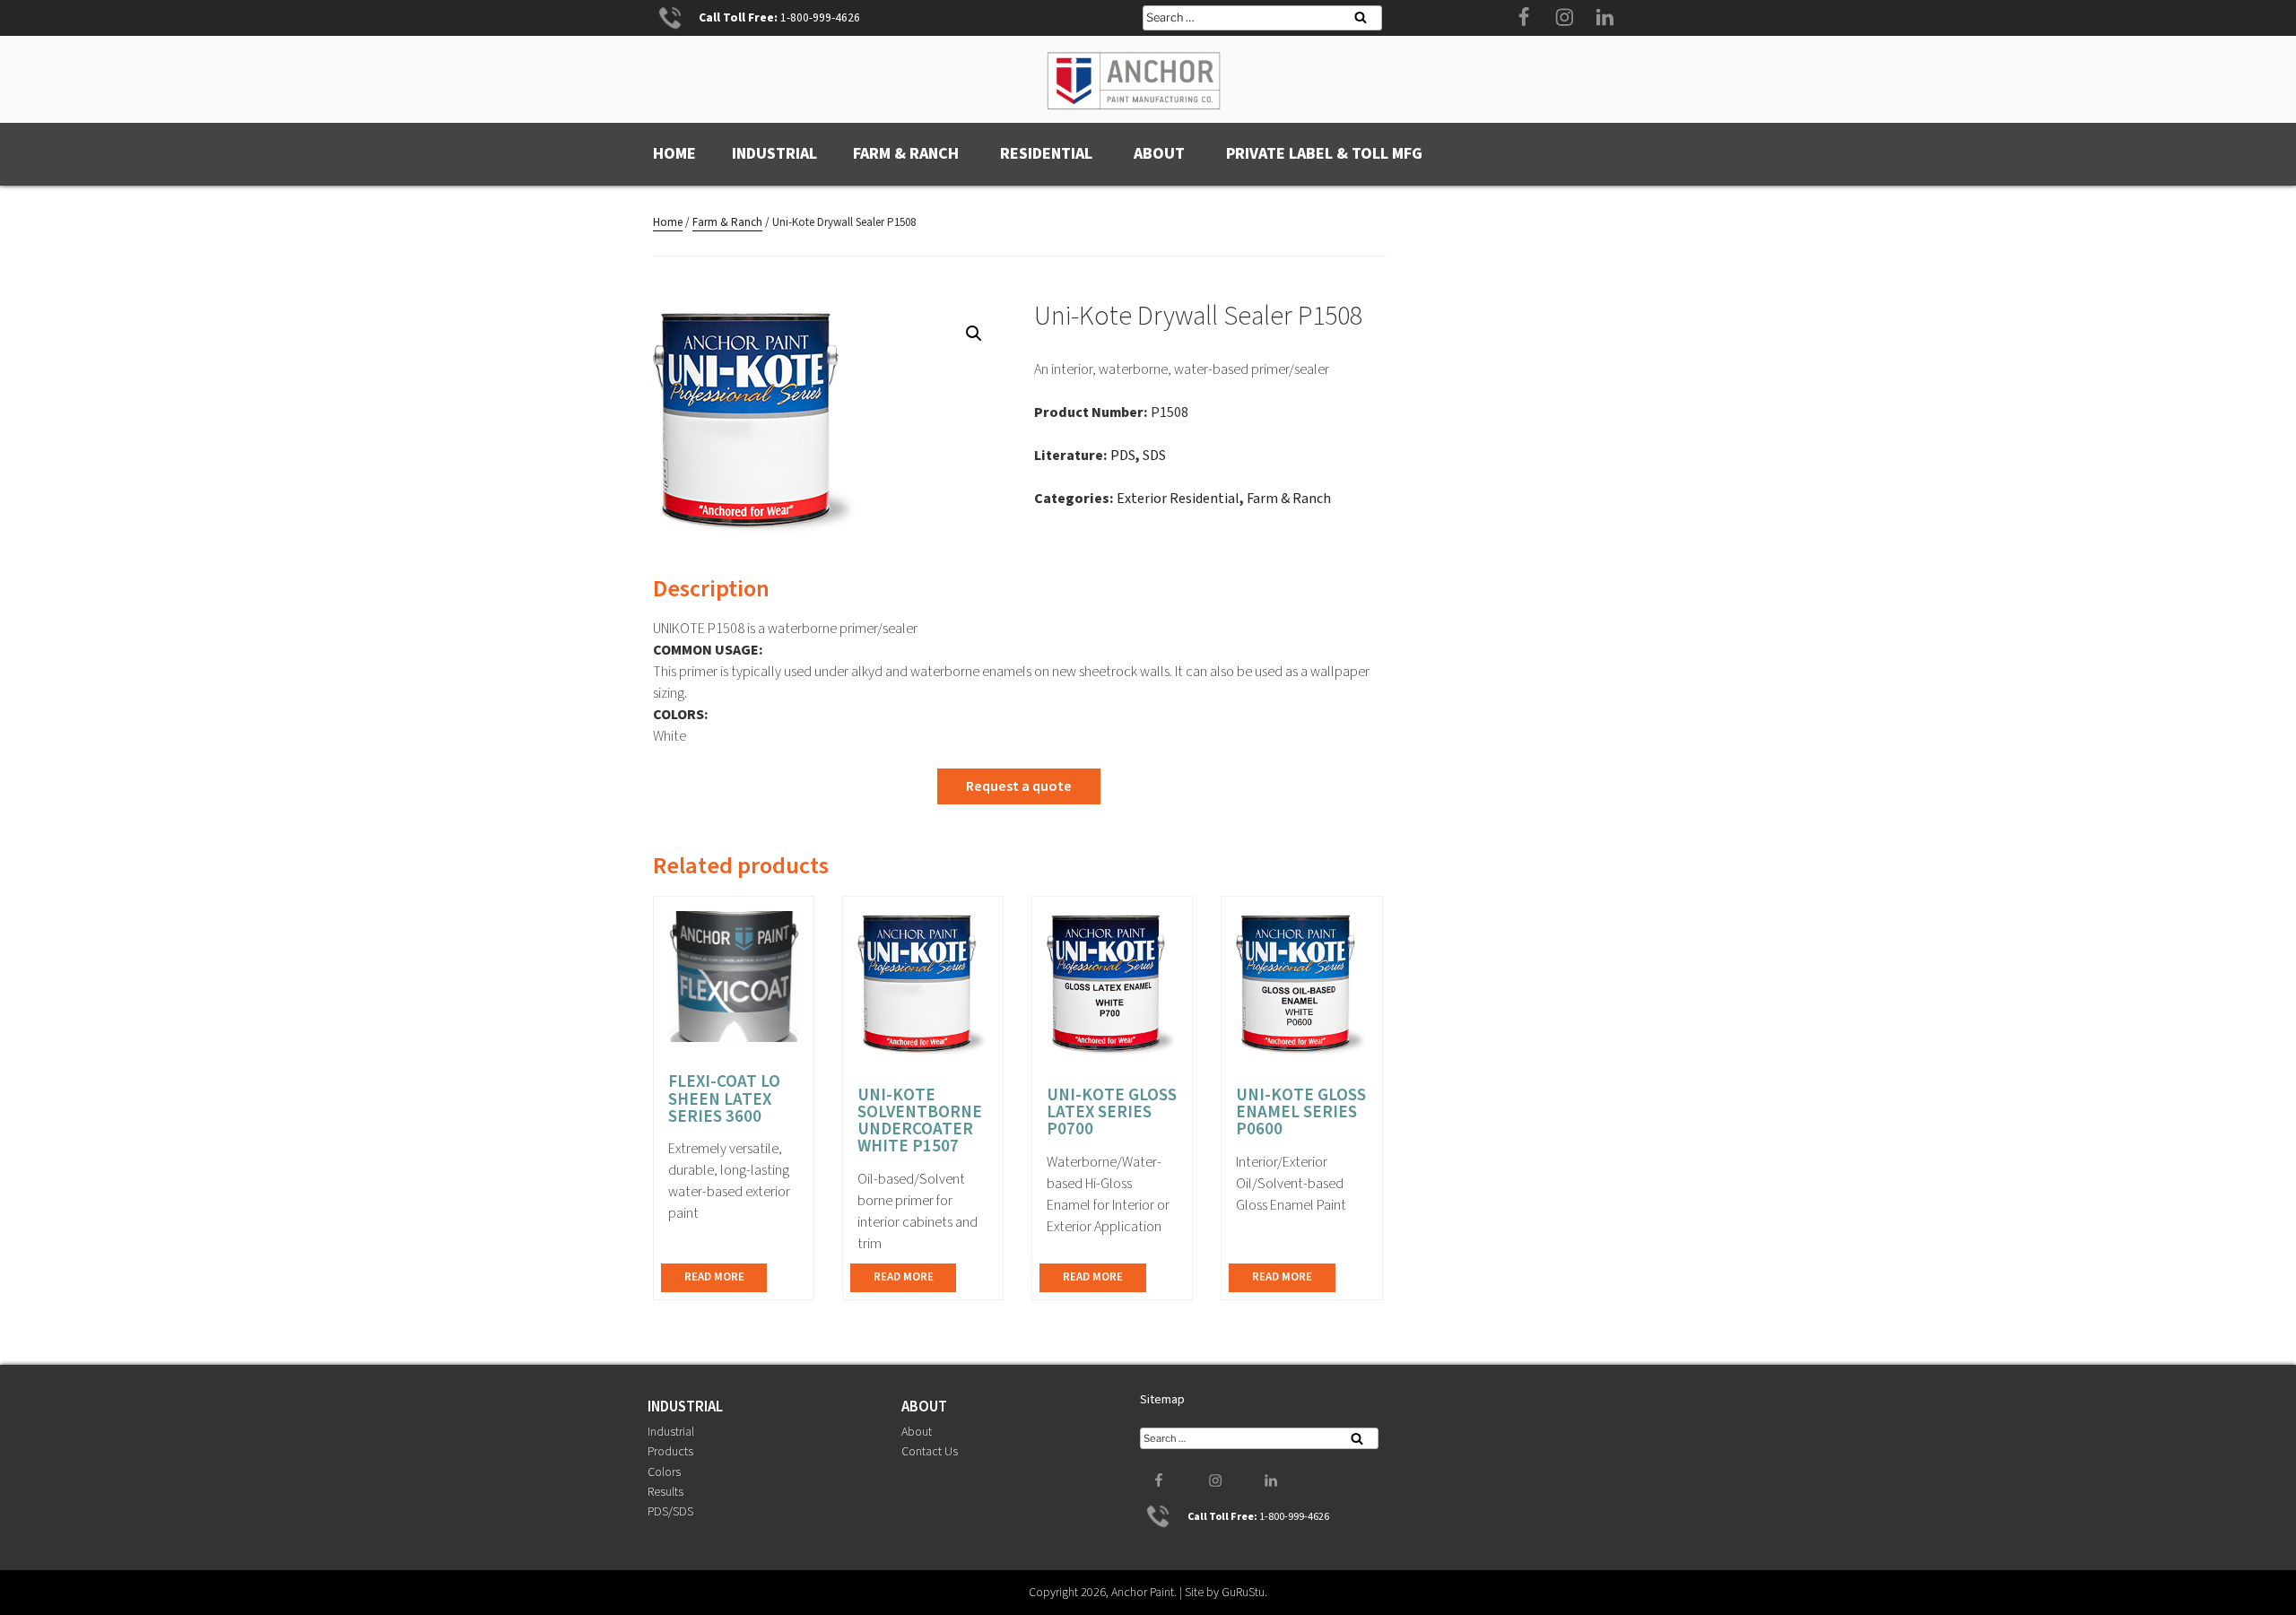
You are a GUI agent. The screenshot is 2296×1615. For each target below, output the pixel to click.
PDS (1123, 456)
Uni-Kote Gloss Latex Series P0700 (1112, 1112)
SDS (1154, 456)
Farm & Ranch (906, 154)
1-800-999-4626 (820, 17)
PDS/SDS (670, 1512)
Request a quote (1019, 786)
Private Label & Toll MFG (1324, 154)
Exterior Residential (1178, 499)
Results (665, 1492)
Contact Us (930, 1452)
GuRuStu (1243, 1593)
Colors (664, 1472)
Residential (1046, 154)
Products (670, 1452)
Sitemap (1162, 1400)
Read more (714, 1277)
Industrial (774, 154)
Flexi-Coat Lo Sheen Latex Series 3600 (724, 1098)
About (1159, 154)
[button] (974, 334)
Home (674, 154)
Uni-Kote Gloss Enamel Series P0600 (1301, 1112)
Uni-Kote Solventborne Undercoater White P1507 (920, 1121)
